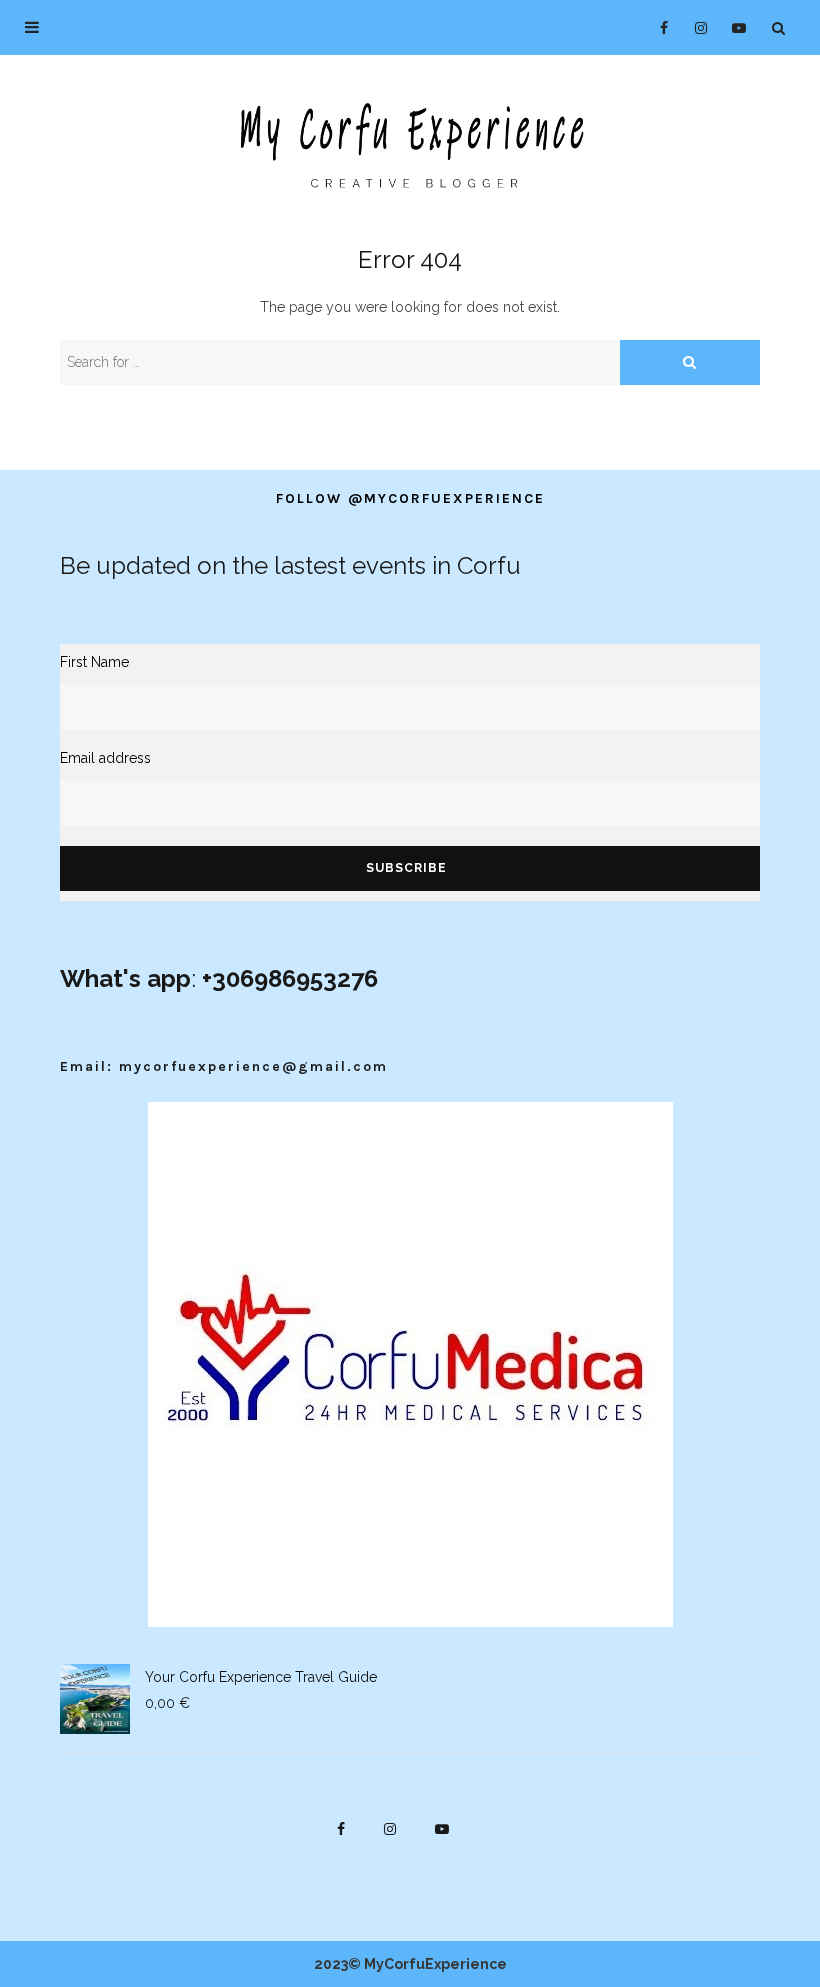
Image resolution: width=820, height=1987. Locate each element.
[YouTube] (733, 27)
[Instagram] (694, 27)
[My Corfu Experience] (410, 143)
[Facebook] (655, 27)
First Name (94, 662)
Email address (105, 758)
